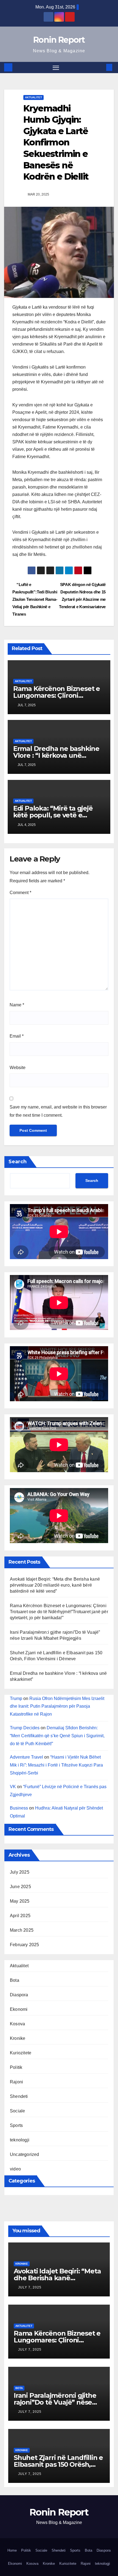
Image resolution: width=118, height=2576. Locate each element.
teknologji (20, 2140)
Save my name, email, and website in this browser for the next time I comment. (58, 1111)
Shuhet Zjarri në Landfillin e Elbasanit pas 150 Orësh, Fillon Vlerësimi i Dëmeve (58, 2464)
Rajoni (16, 2082)
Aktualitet (33, 97)
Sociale (17, 2111)
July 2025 (20, 1872)
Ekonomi (19, 2009)
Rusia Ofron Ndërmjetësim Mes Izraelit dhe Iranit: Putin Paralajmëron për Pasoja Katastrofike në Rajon (57, 1706)
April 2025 (20, 1916)
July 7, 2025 (30, 2287)
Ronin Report (59, 40)
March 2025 (22, 1930)
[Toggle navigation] (56, 68)
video (15, 2169)
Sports (16, 2125)
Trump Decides (25, 1728)
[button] (101, 67)
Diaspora (19, 1995)
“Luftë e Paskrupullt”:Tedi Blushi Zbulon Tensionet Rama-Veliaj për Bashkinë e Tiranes (35, 599)
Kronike (18, 2038)
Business (19, 1808)
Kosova (17, 2024)
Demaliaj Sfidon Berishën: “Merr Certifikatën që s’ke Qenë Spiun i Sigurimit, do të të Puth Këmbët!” (57, 1736)
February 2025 (25, 1945)
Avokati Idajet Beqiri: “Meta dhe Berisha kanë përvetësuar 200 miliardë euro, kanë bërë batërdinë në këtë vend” (55, 1585)
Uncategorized (25, 2154)
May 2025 (20, 1901)
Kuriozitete (21, 2053)
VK (13, 1787)
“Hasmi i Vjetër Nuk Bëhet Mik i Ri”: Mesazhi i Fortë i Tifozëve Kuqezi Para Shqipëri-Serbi (56, 1765)
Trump (16, 1698)
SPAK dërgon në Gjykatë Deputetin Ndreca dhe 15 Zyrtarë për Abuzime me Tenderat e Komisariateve (82, 596)
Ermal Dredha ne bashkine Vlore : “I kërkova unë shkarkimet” (56, 755)
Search (18, 1162)
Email (17, 1036)
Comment (20, 893)
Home (12, 2550)
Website (18, 1068)
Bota (15, 1980)
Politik (16, 2067)
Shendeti (19, 2096)
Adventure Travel (26, 1757)
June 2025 (20, 1887)
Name (17, 1005)
